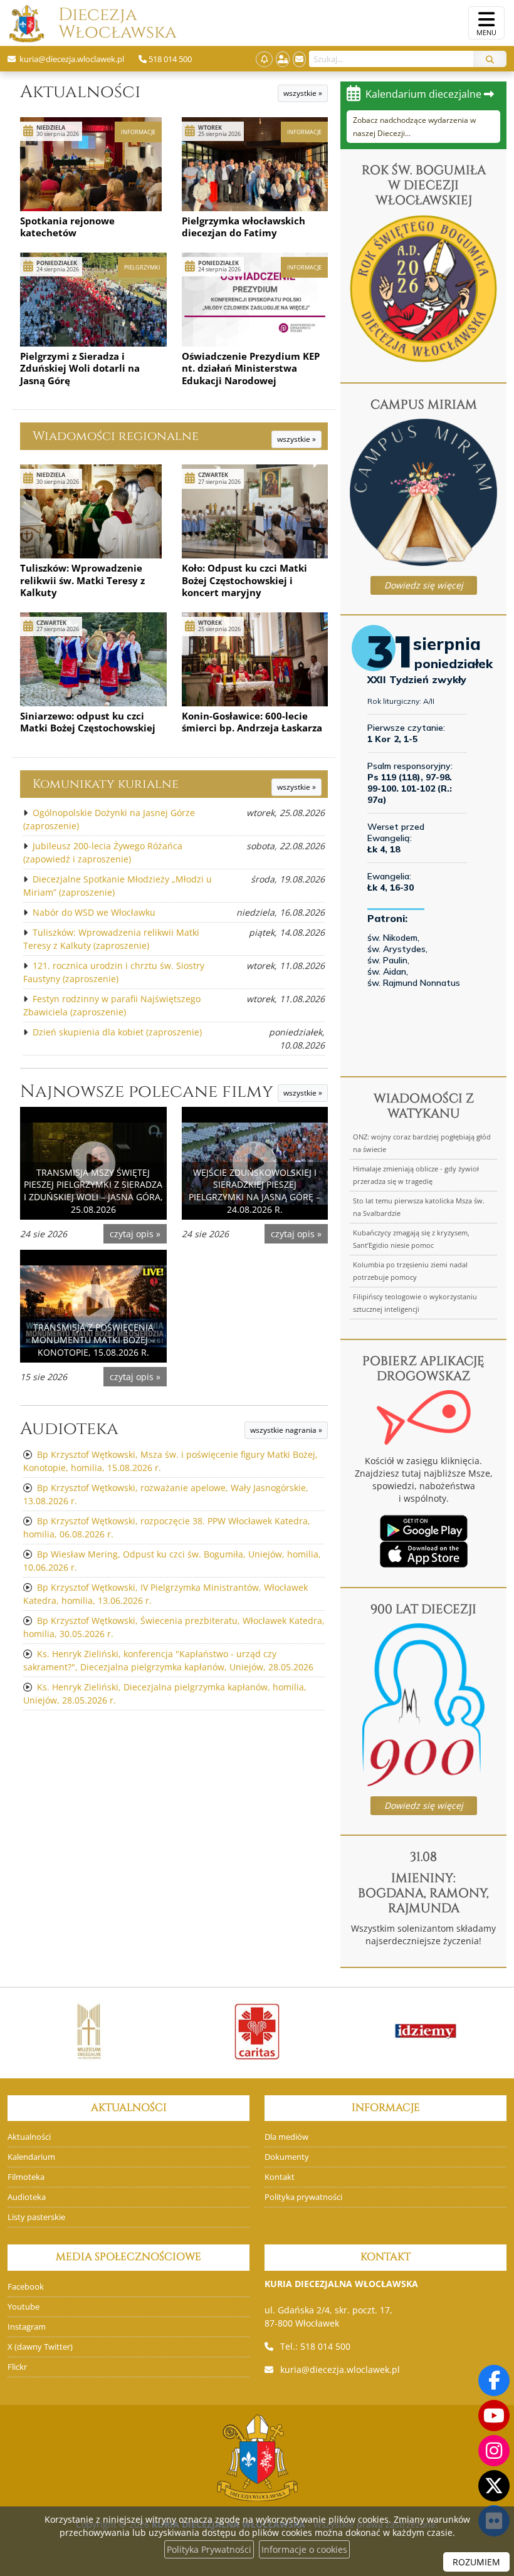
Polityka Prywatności (209, 2549)
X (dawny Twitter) (40, 2347)
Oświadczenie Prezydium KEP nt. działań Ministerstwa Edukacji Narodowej (251, 368)
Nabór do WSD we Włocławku (94, 912)
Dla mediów (286, 2137)
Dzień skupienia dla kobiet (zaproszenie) (117, 1032)
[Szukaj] (490, 59)
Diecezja (98, 24)
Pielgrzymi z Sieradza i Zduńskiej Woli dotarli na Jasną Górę (80, 368)
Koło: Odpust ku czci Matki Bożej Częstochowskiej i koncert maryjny (244, 580)
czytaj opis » (135, 1234)
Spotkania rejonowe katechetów (67, 227)
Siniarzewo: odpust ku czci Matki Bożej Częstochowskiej (88, 722)
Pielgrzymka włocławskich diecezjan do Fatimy (244, 227)
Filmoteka (26, 2177)
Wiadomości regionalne (116, 436)
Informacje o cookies (304, 2549)
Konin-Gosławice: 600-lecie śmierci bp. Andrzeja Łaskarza (252, 722)
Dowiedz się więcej (424, 585)
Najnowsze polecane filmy (147, 1092)
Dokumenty (287, 2157)
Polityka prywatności (303, 2197)
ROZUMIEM (476, 2562)
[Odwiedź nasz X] (494, 2486)
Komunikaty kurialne (106, 784)
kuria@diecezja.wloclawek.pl (340, 2369)
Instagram (27, 2327)
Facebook (26, 2287)
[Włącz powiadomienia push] (264, 59)
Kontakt (280, 2177)
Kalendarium (31, 2157)
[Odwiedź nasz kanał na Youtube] (494, 2416)
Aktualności (80, 92)
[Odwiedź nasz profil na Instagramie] (494, 2451)
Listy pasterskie (36, 2217)
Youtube (24, 2307)
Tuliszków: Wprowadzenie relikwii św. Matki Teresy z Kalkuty (82, 580)
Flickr (17, 2367)
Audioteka (69, 1429)
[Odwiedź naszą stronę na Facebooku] (494, 2380)
